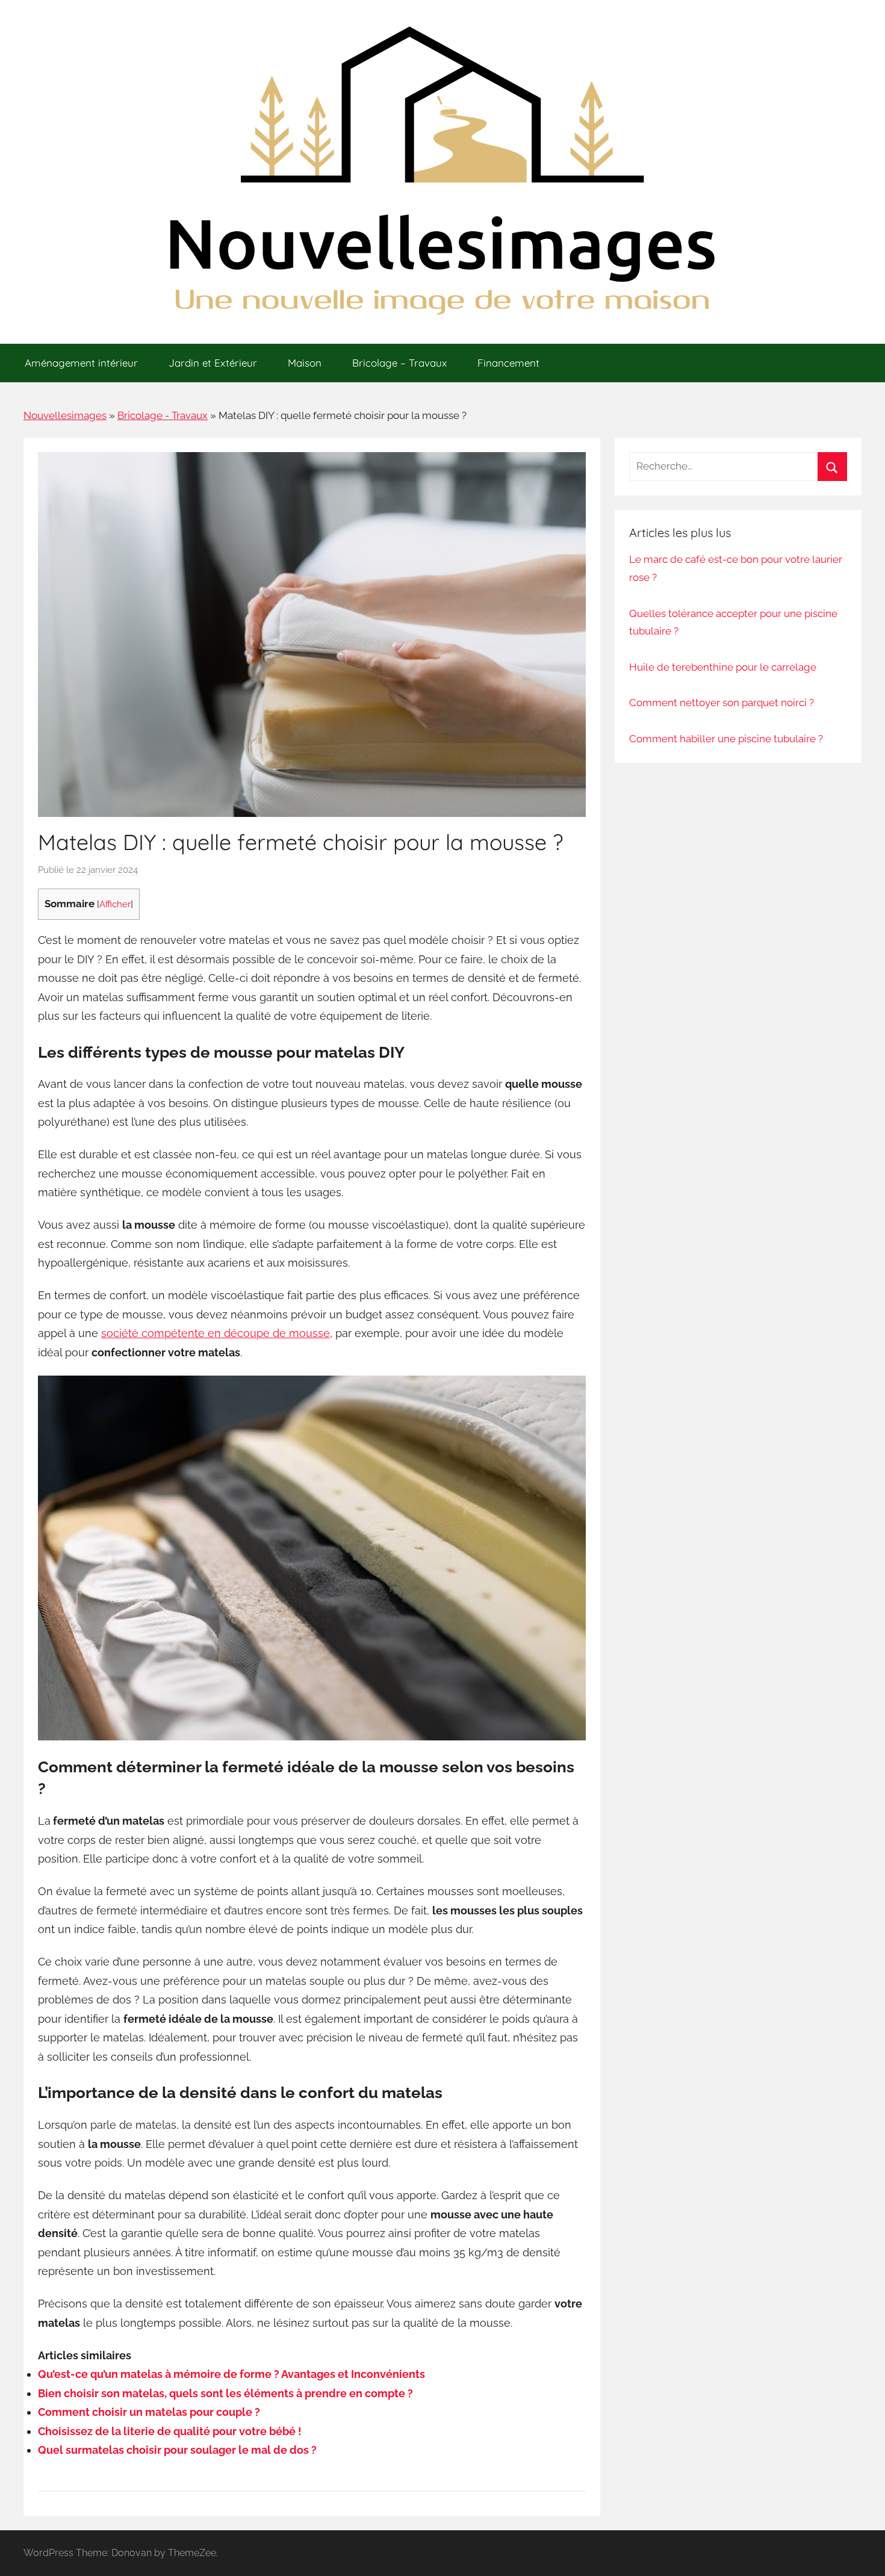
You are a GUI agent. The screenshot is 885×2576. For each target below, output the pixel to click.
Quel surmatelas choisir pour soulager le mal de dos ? (177, 2450)
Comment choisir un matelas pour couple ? (149, 2412)
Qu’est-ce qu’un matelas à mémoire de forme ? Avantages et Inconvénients (231, 2374)
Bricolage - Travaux (163, 415)
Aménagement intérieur (81, 363)
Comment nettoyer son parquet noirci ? (722, 703)
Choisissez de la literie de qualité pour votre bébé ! (170, 2431)
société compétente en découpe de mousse (216, 1333)
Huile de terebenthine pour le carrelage (723, 667)
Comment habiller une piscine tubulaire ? (726, 739)
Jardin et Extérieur (213, 363)
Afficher (115, 904)
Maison (305, 363)
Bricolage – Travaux (399, 363)
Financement (508, 363)
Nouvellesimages (65, 415)
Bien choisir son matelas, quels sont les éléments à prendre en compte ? (225, 2393)
